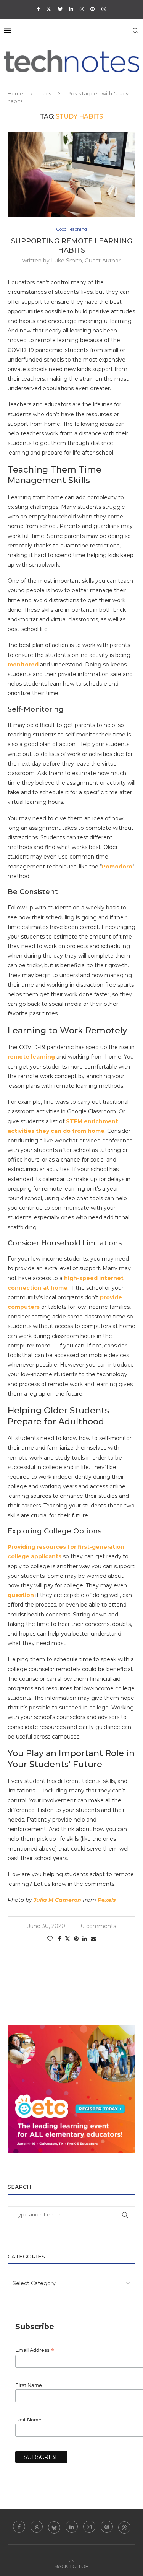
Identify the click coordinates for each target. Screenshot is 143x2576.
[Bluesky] (60, 9)
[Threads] (104, 9)
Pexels (107, 1900)
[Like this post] (50, 1939)
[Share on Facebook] (59, 1939)
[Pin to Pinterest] (76, 1939)
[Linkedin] (71, 9)
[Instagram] (82, 9)
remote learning (32, 1057)
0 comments (98, 1926)
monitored (23, 665)
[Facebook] (38, 9)
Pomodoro (117, 867)
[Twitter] (49, 9)
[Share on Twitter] (67, 1939)
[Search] (135, 31)
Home (15, 93)
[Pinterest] (92, 9)
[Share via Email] (93, 1939)
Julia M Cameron (57, 1900)
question (21, 1595)
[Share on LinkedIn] (85, 1939)
